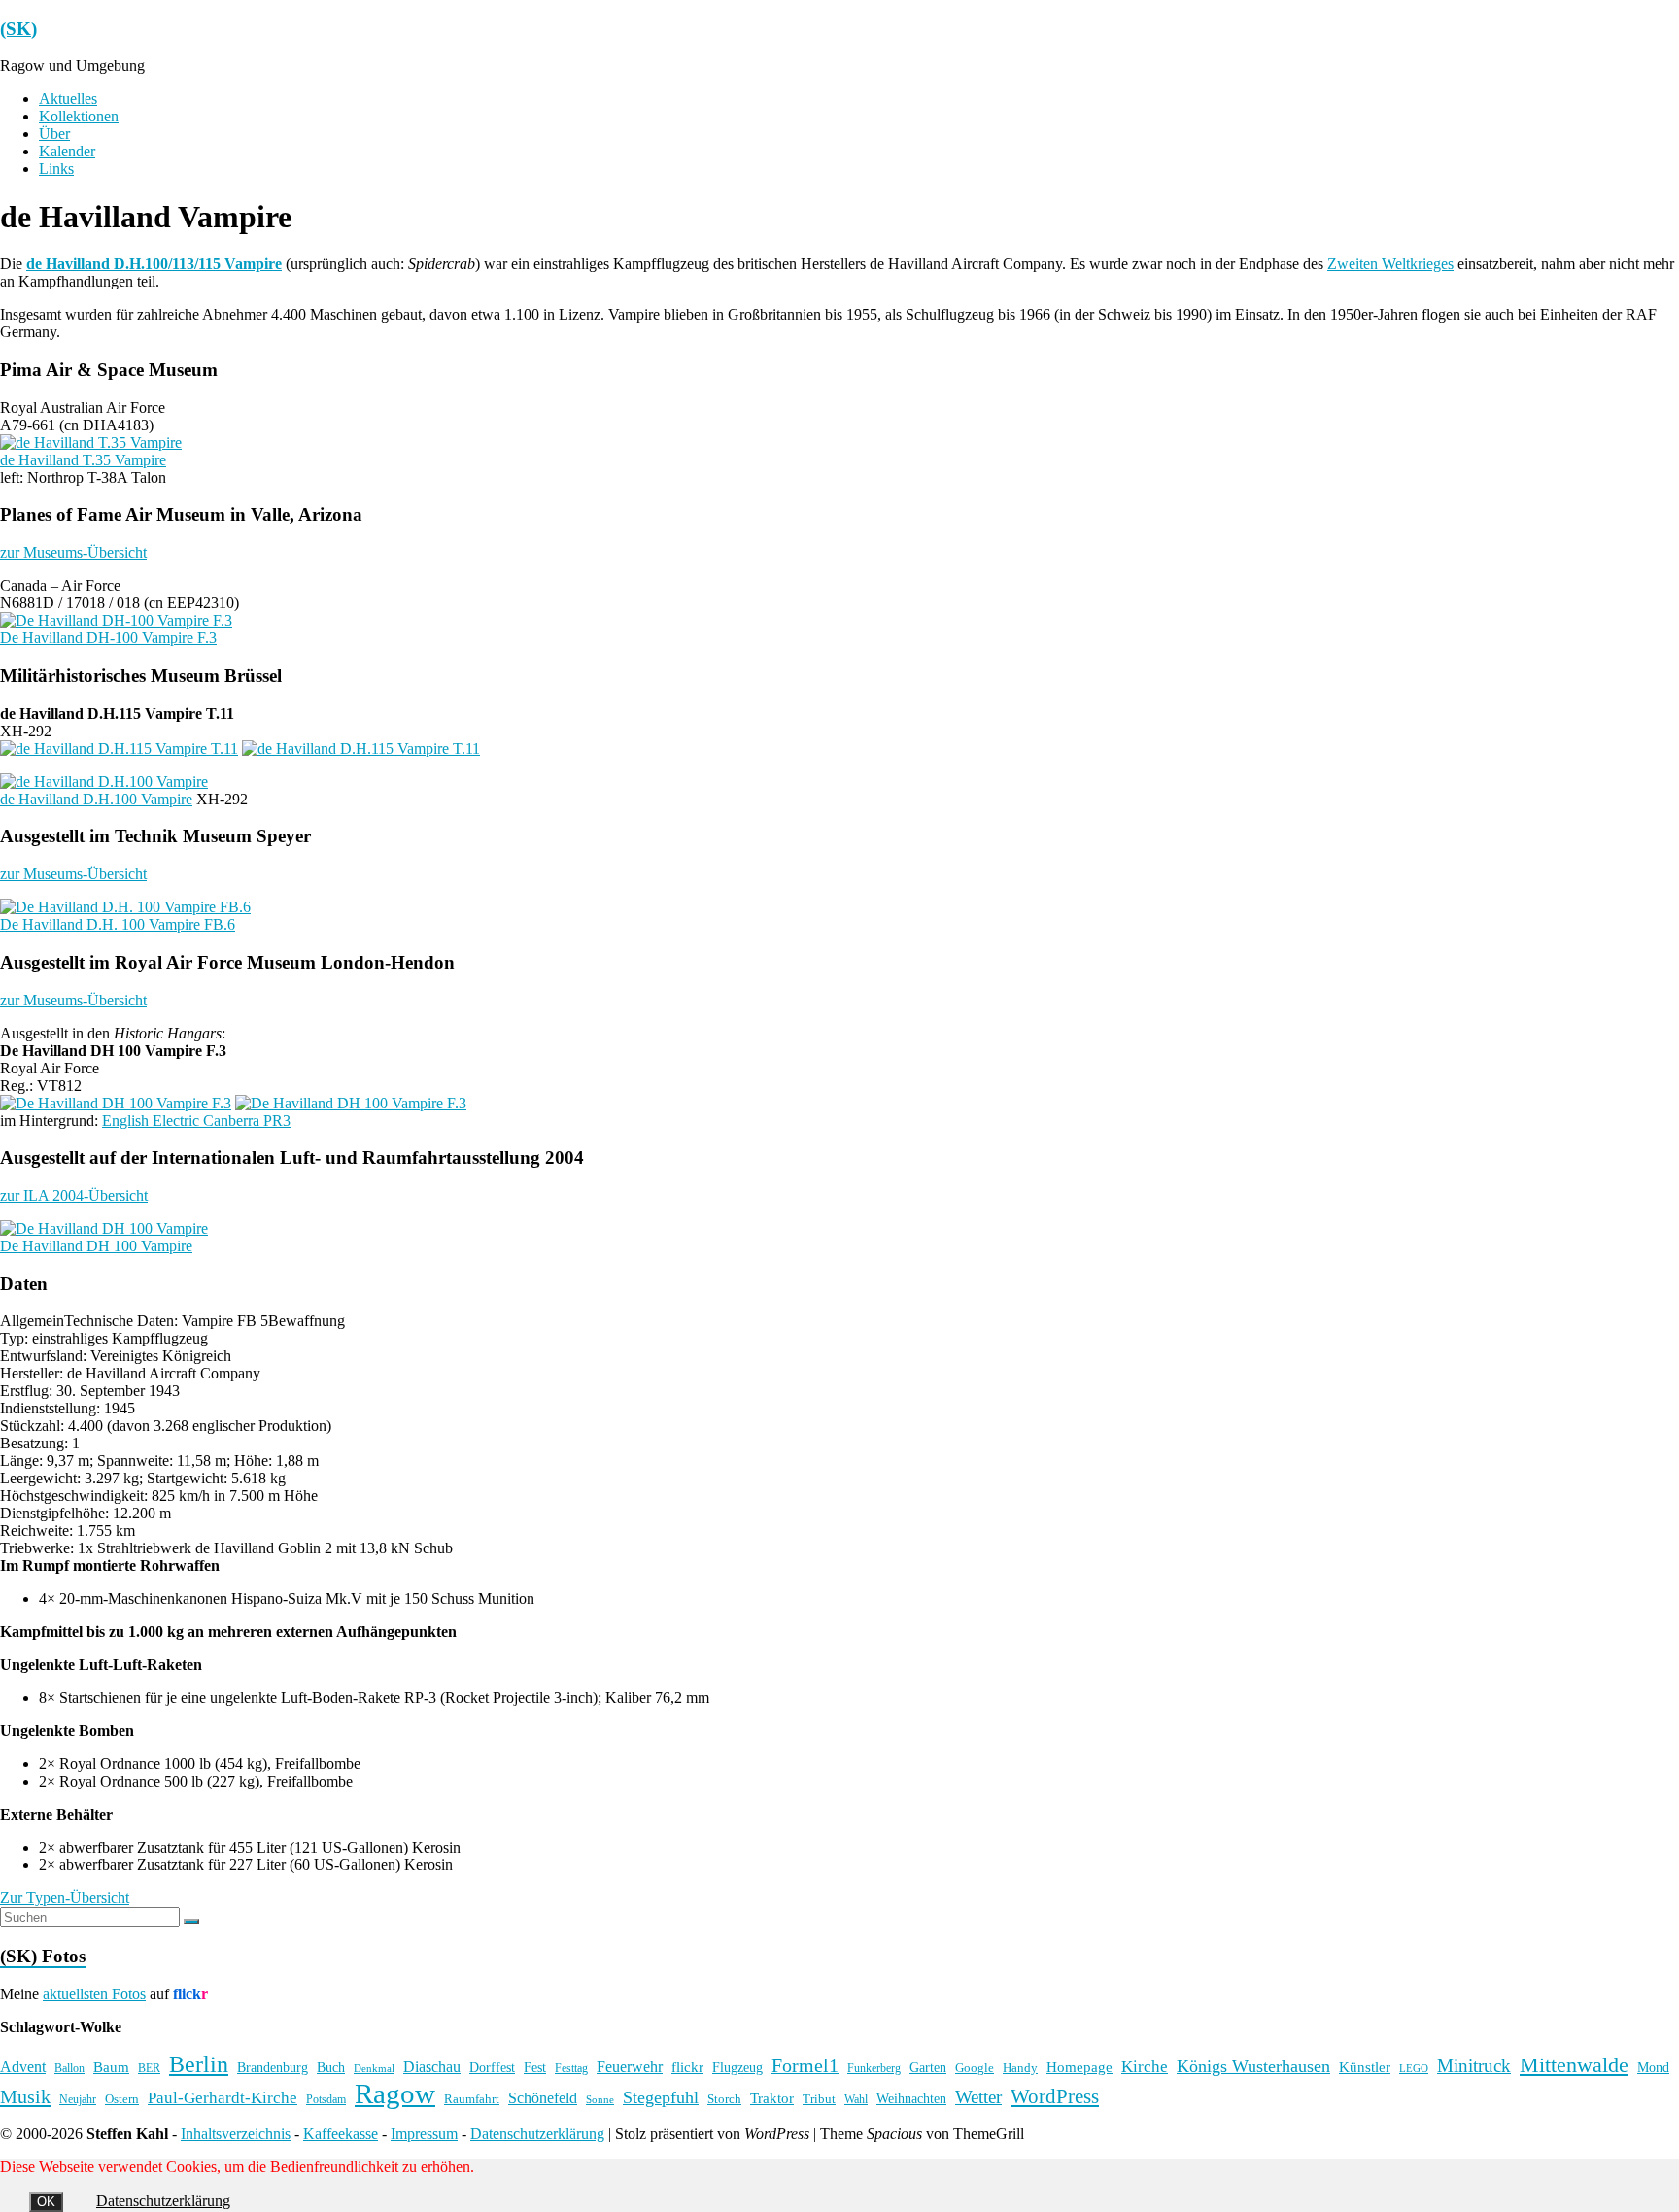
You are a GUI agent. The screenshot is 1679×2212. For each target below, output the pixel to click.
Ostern (122, 2099)
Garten (928, 2068)
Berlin (199, 2064)
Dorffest (492, 2067)
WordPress (1055, 2096)
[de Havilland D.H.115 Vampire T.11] (119, 749)
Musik (25, 2096)
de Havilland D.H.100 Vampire (96, 799)
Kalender (67, 151)
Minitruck (1474, 2066)
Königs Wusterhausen (1253, 2066)
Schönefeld (543, 2098)
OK (46, 2202)
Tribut (819, 2099)
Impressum (424, 2134)
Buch (331, 2067)
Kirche (1145, 2067)
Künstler (1365, 2067)
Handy (1020, 2068)
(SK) (18, 29)
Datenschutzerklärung (537, 2134)
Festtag (571, 2069)
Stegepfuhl (661, 2097)
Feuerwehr (630, 2067)
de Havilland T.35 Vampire (83, 460)
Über (54, 134)
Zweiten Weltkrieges (1390, 264)
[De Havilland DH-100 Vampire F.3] (116, 620)
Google (975, 2068)
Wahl (856, 2099)
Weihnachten (911, 2098)
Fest (535, 2067)
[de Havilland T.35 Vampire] (91, 442)
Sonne (600, 2100)
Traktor (772, 2098)
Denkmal (374, 2068)
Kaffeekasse (341, 2134)
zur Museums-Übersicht (73, 552)
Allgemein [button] (32, 1321)
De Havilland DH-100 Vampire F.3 (108, 638)
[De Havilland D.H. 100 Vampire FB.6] (125, 907)
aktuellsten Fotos (94, 1994)
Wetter (978, 2097)
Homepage (1079, 2067)
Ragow (395, 2093)
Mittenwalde (1574, 2065)
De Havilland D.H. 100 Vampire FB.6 (118, 924)
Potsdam (326, 2099)
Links (56, 169)
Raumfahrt (472, 2099)
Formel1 (805, 2065)
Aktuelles (68, 99)
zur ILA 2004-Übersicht (74, 1195)
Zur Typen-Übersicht (65, 1898)
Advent (23, 2067)
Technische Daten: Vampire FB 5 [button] (166, 1321)
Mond (1653, 2068)
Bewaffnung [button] (307, 1321)
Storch (724, 2099)
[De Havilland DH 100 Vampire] (104, 1228)
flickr (687, 2067)
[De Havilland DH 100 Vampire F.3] (116, 1103)
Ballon (69, 2069)
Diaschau (432, 2067)
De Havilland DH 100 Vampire (96, 1246)
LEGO (1414, 2069)
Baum (111, 2067)
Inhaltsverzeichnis (236, 2134)
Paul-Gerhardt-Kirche (223, 2098)
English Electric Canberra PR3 (196, 1121)
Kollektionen (79, 116)
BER (149, 2068)
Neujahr (78, 2100)
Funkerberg (874, 2068)
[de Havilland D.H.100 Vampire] (104, 782)
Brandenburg (273, 2067)
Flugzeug (737, 2067)
